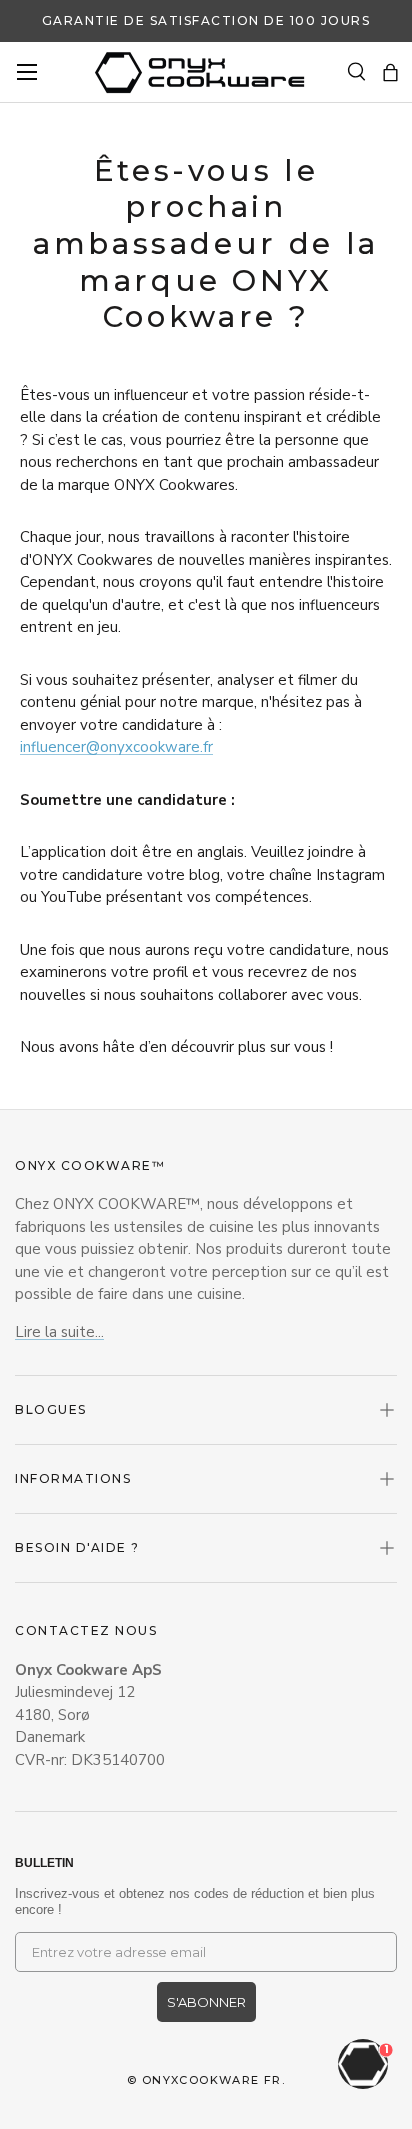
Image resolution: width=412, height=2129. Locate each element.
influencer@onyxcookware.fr (116, 747)
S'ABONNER (206, 2002)
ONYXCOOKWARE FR (212, 2080)
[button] (390, 72)
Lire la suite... (59, 1332)
